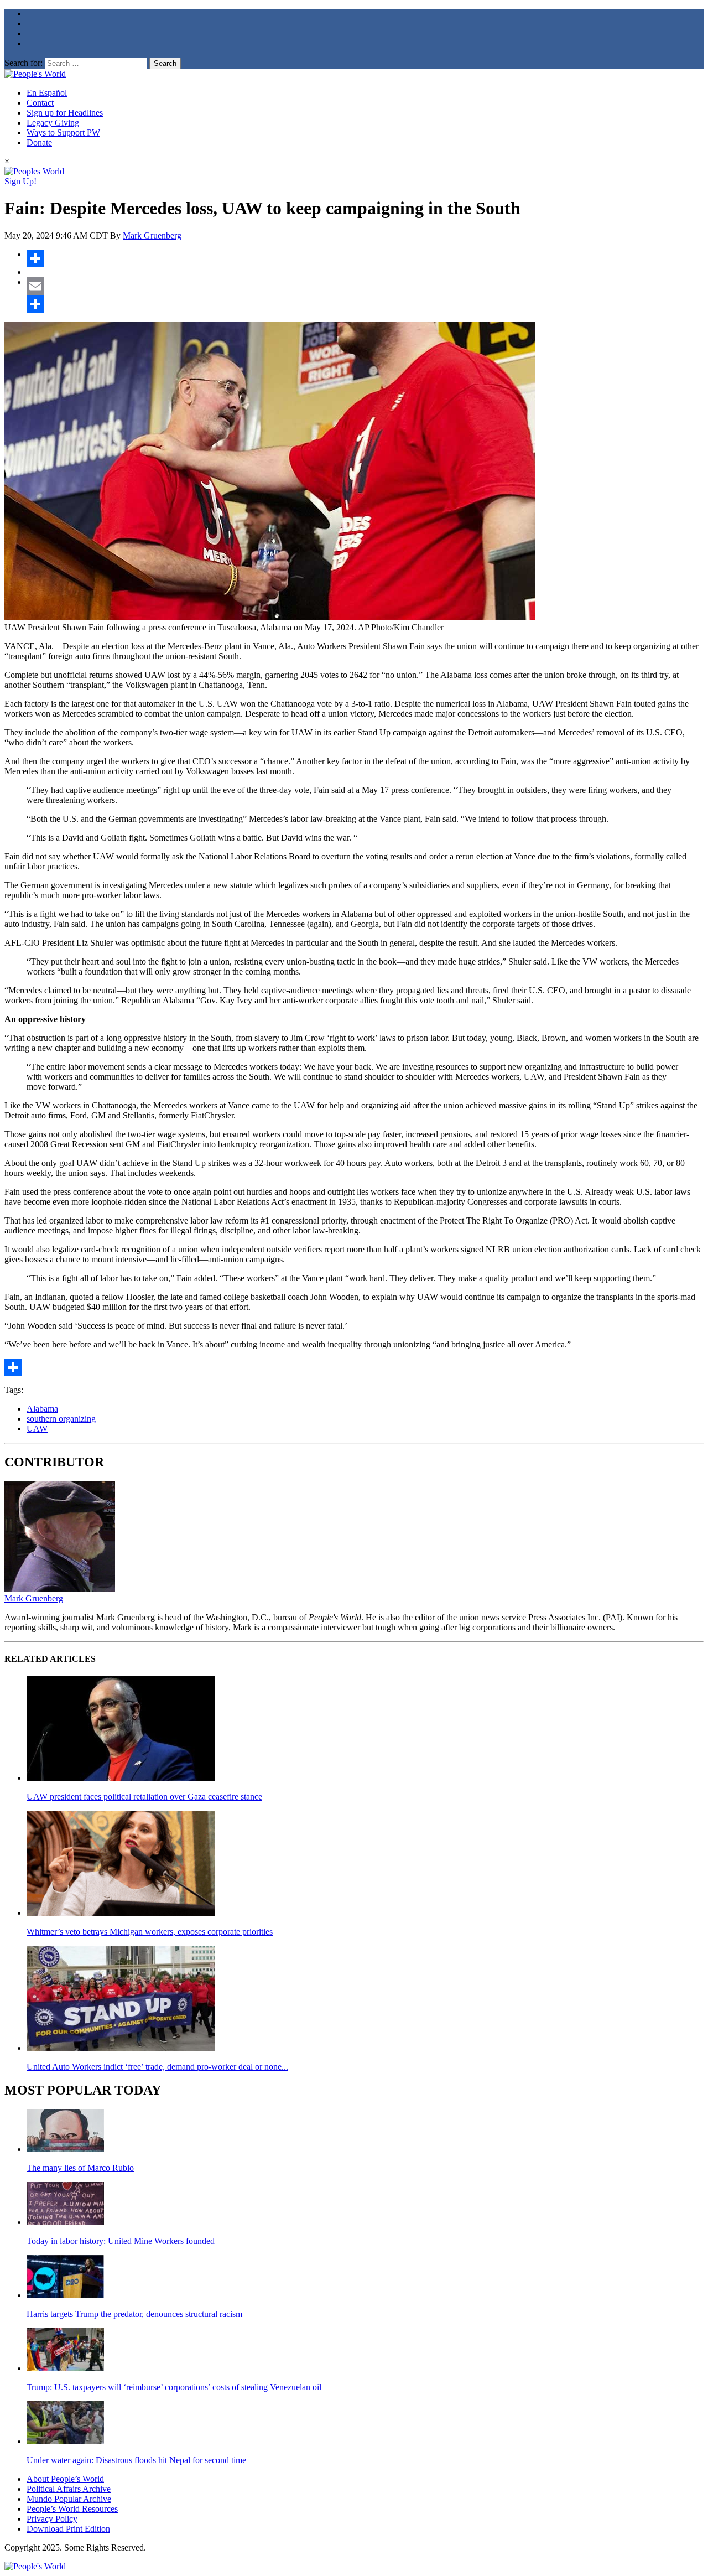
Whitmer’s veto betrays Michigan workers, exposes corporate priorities (150, 1932)
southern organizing (61, 1419)
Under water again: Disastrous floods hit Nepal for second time (136, 2460)
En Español (47, 93)
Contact (40, 103)
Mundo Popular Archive (69, 2499)
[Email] (365, 286)
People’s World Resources (72, 2509)
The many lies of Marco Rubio (80, 2168)
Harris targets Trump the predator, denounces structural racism (134, 2314)
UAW (37, 1429)
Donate (39, 142)
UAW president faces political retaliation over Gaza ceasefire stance (144, 1797)
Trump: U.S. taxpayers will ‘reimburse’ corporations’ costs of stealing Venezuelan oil (174, 2387)
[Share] (365, 258)
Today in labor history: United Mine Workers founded (121, 2241)
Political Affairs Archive (69, 2489)
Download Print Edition (68, 2529)
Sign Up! (20, 181)
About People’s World (65, 2479)
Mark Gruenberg (152, 235)
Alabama (42, 1409)
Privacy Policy (52, 2519)
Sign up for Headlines (65, 113)
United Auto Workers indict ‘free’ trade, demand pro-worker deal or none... (157, 2067)
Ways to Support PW (63, 133)
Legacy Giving (53, 123)
